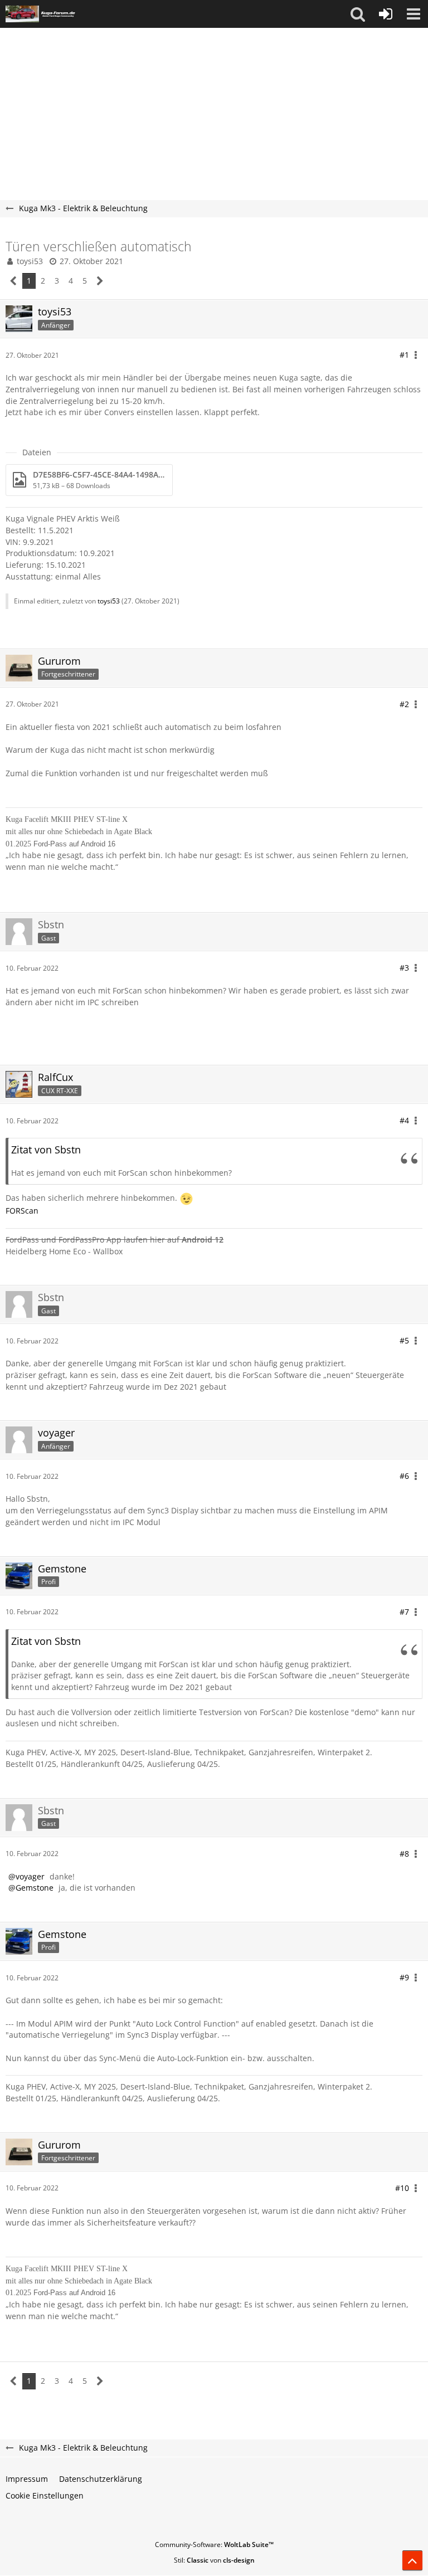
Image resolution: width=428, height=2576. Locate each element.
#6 (404, 1476)
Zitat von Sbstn (46, 1150)
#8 (404, 1854)
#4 (404, 1120)
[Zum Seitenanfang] (412, 2560)
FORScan (22, 1211)
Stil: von (214, 2560)
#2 (404, 704)
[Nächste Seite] (100, 281)
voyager (30, 1876)
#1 (404, 355)
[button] (358, 14)
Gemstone (35, 1888)
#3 (404, 968)
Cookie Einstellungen (45, 2495)
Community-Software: (214, 2545)
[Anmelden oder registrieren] (386, 14)
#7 (404, 1612)
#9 (404, 1977)
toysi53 (30, 261)
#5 (404, 1340)
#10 (402, 2188)
